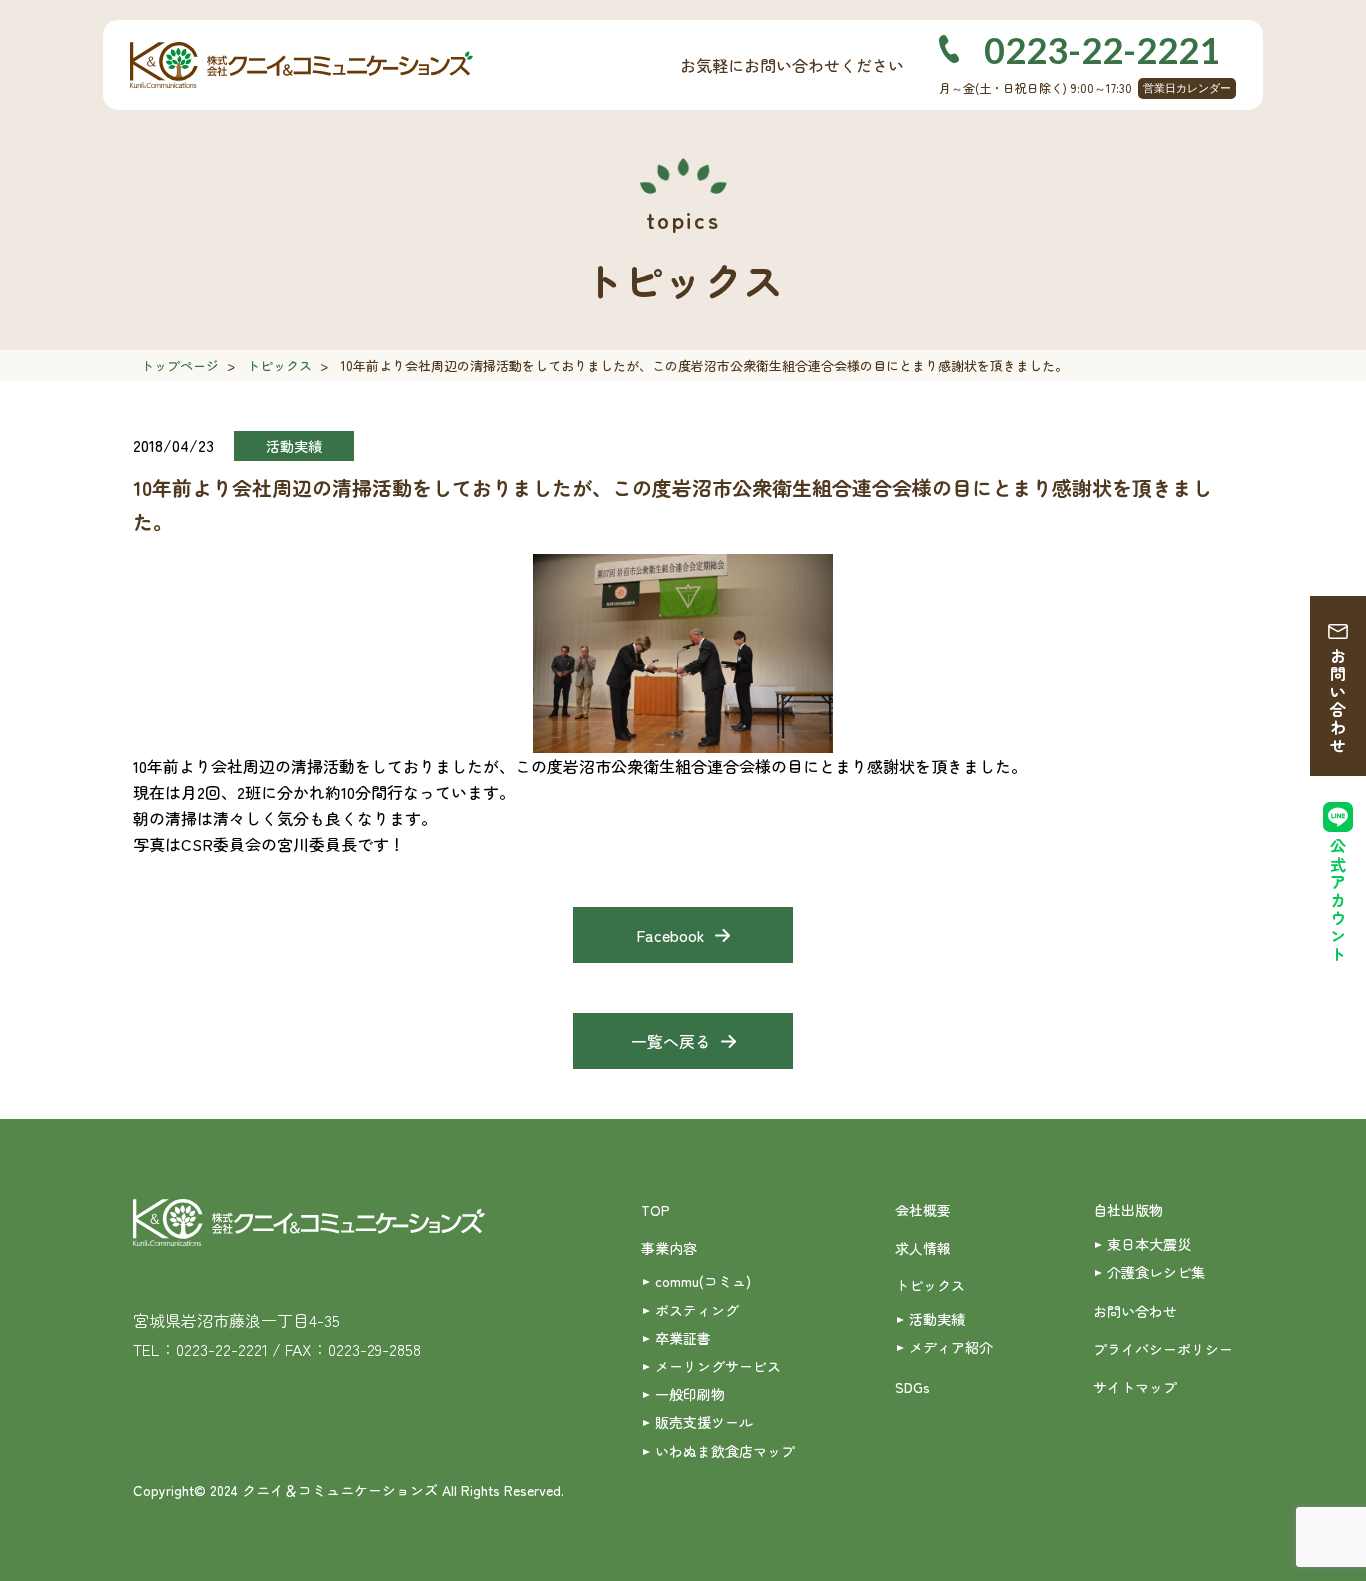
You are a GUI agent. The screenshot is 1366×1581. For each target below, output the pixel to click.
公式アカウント (1338, 900)
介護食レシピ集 (1156, 1272)
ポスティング (697, 1310)
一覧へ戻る (671, 1041)
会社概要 (923, 1210)
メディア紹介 (951, 1347)
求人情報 (923, 1248)
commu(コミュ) (703, 1281)
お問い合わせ (1338, 701)
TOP (655, 1210)
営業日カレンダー (1187, 88)
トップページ (180, 365)
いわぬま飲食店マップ (725, 1451)
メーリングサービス (718, 1366)
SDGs (912, 1387)
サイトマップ (1135, 1387)
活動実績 (937, 1319)
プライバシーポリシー (1163, 1349)
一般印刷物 (690, 1394)
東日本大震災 (1149, 1244)
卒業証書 (683, 1338)
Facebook (670, 935)
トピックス (279, 365)
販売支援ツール (704, 1422)
